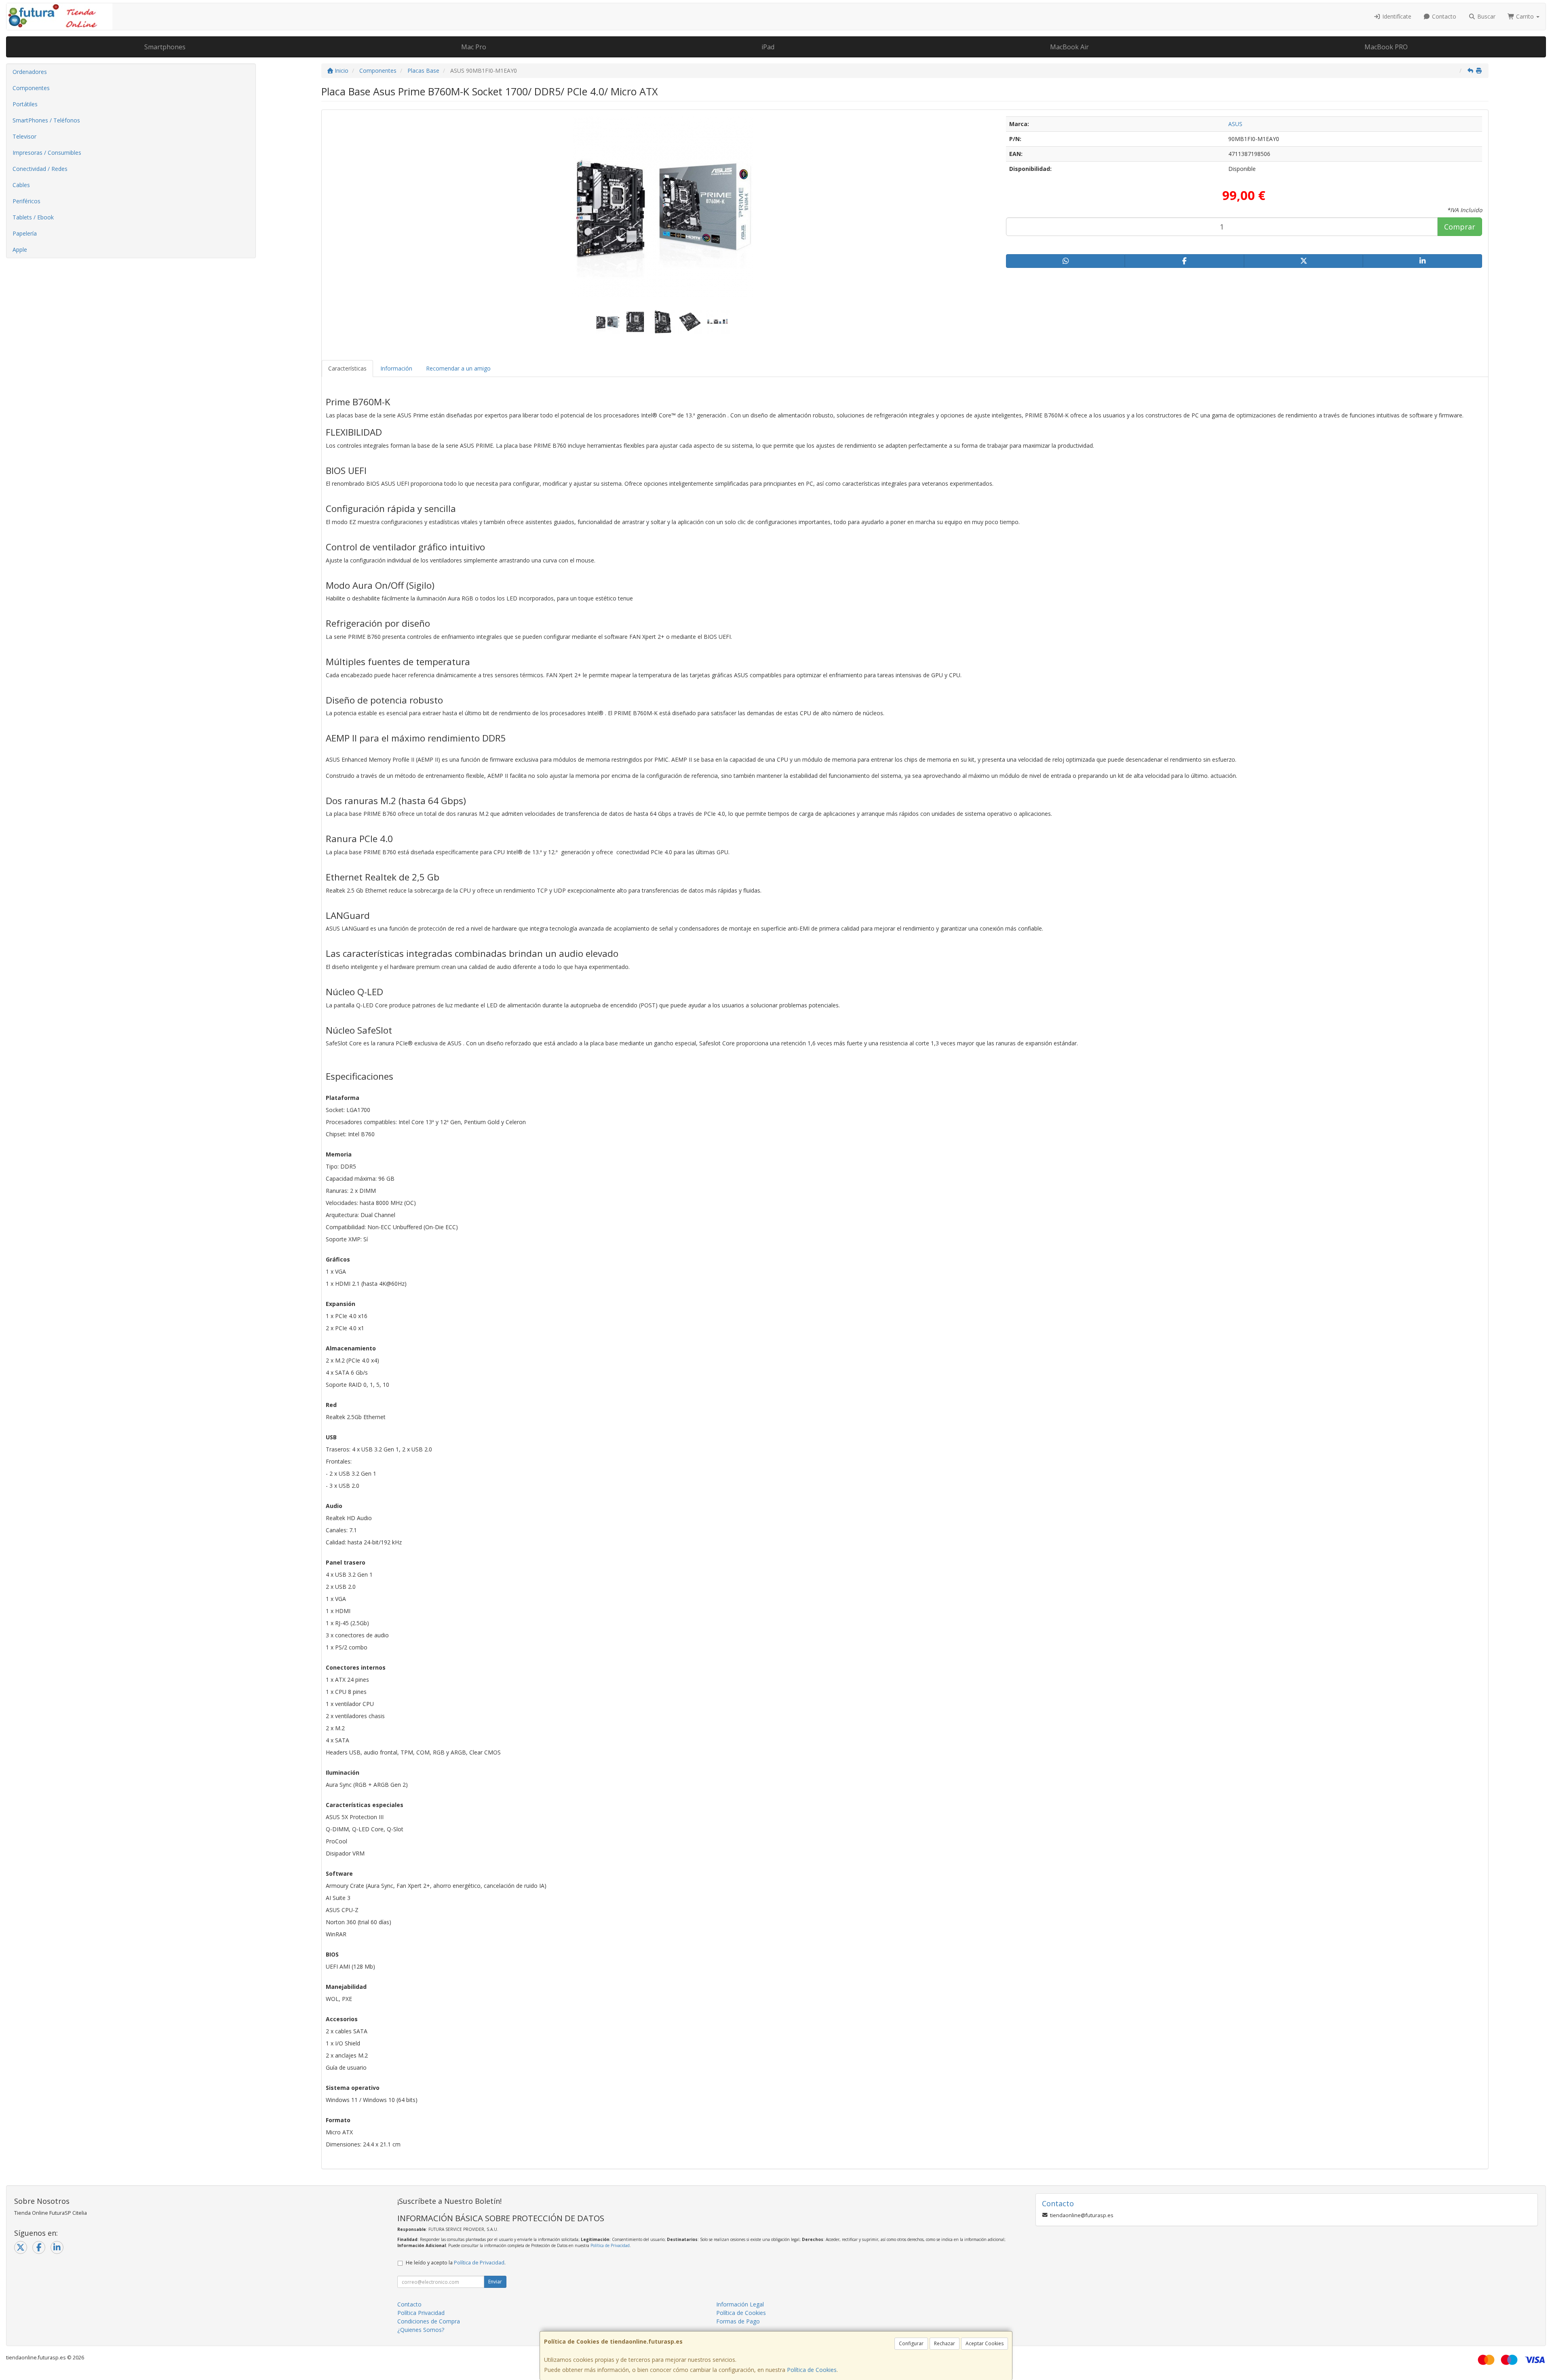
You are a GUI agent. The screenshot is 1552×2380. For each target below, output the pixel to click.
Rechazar (945, 2343)
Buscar (1486, 16)
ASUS (1235, 124)
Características (347, 368)
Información (396, 368)
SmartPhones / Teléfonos (46, 120)
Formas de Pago (738, 2321)
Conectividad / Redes (40, 169)
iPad (768, 47)
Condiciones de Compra (429, 2321)
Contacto (1443, 16)
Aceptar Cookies (985, 2343)
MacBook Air (1069, 47)
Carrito (1525, 16)
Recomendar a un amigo (458, 368)
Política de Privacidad (610, 2245)
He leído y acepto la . (456, 2263)
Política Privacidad (421, 2313)
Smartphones (165, 47)
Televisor (24, 136)
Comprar (1460, 227)
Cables (21, 185)
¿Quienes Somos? (421, 2330)
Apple (20, 250)
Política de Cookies (812, 2370)
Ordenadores (30, 72)
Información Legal (740, 2304)
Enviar (495, 2282)
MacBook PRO (1386, 47)
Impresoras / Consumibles (47, 153)
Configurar (911, 2343)
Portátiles (25, 104)
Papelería (25, 233)
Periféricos (26, 201)
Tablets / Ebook (33, 217)
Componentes (31, 88)
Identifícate (1396, 16)
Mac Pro (474, 47)
